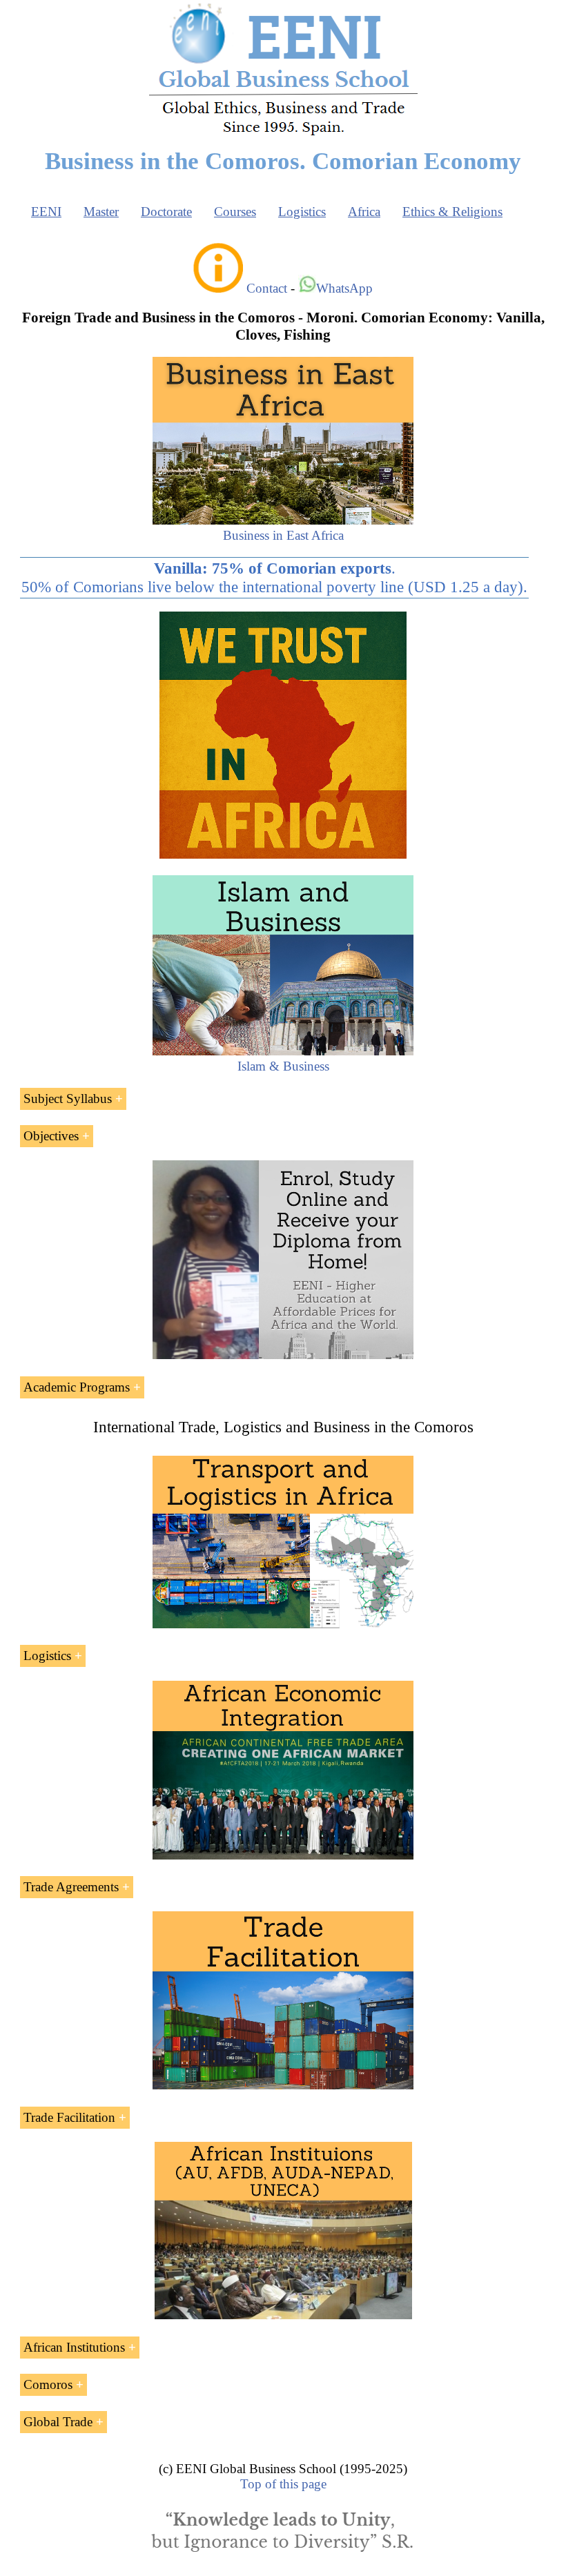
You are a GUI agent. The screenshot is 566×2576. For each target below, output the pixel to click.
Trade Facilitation (69, 2117)
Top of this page (283, 2484)
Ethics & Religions (452, 212)
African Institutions (74, 2347)
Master (101, 212)
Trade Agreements (71, 1887)
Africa (364, 212)
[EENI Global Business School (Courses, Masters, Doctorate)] (283, 134)
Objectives (51, 1136)
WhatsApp (344, 288)
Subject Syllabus (68, 1099)
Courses (235, 212)
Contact (267, 288)
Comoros (48, 2384)
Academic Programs (77, 1387)
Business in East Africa (283, 535)
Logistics (302, 212)
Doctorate (166, 212)
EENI (46, 212)
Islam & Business (283, 1066)
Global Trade (58, 2422)
